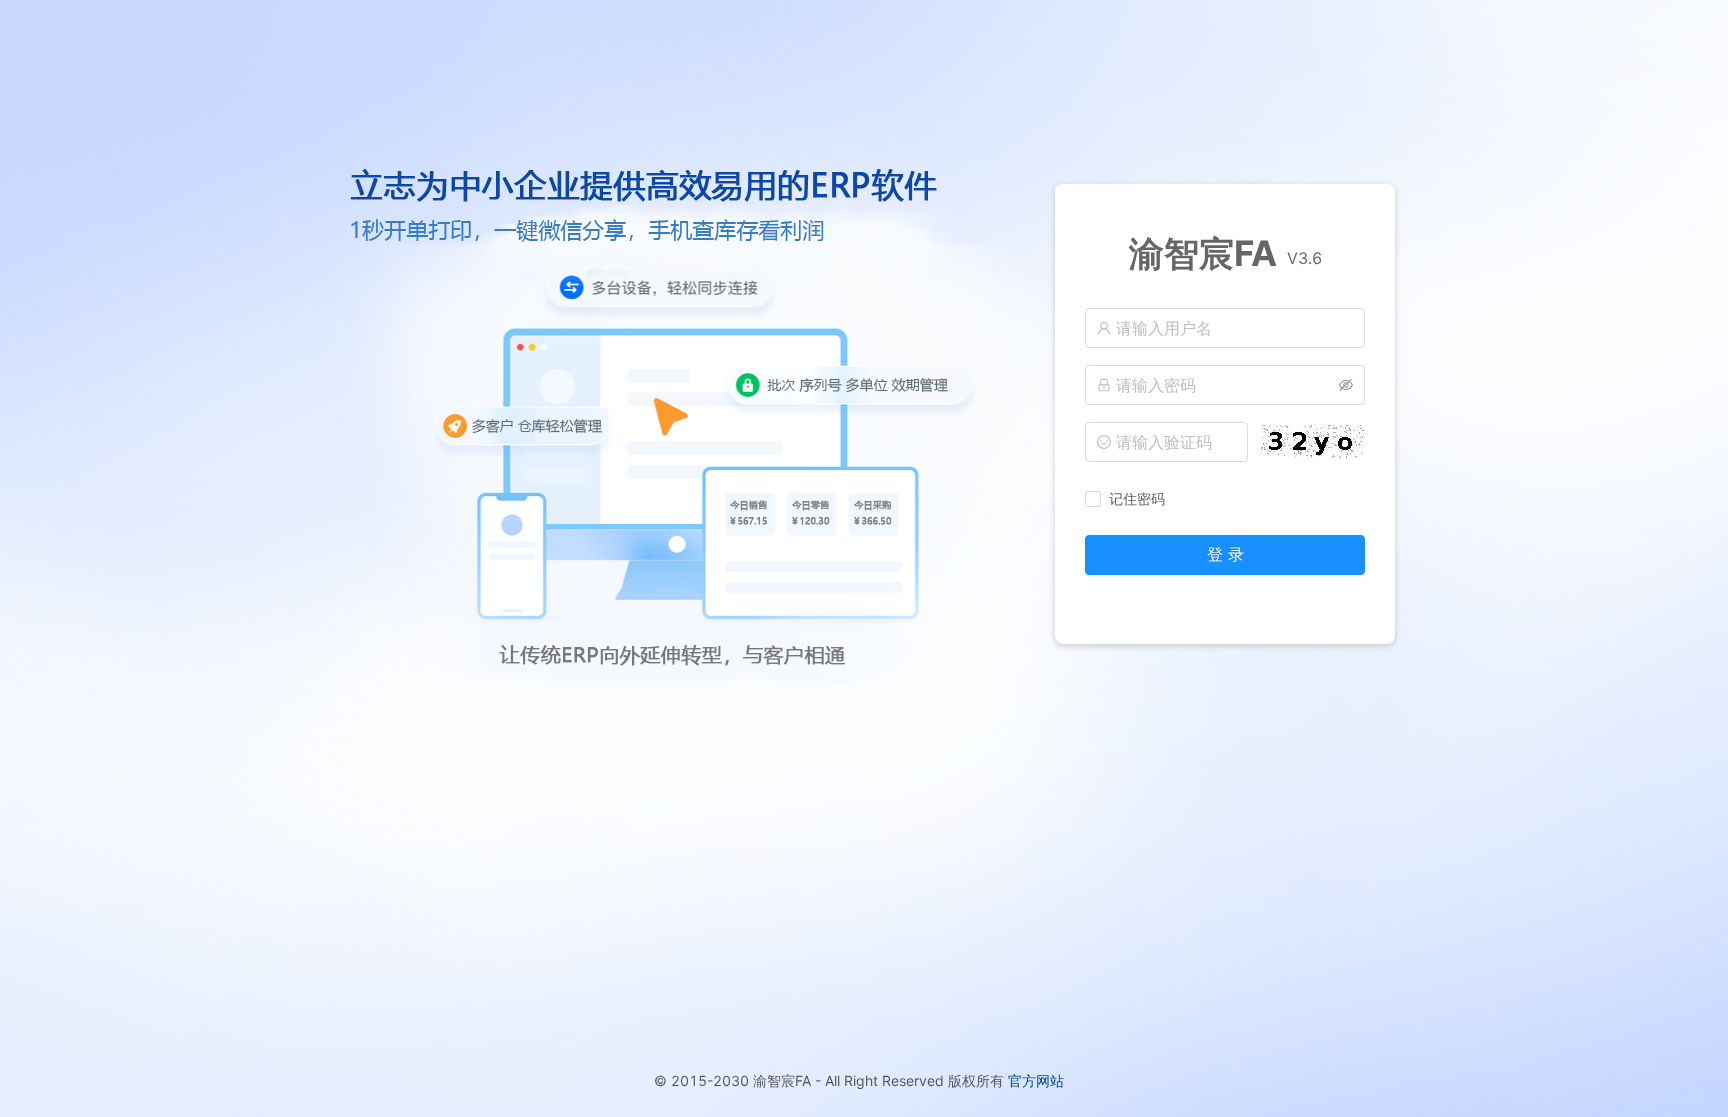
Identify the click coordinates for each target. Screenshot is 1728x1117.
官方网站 (1036, 1080)
